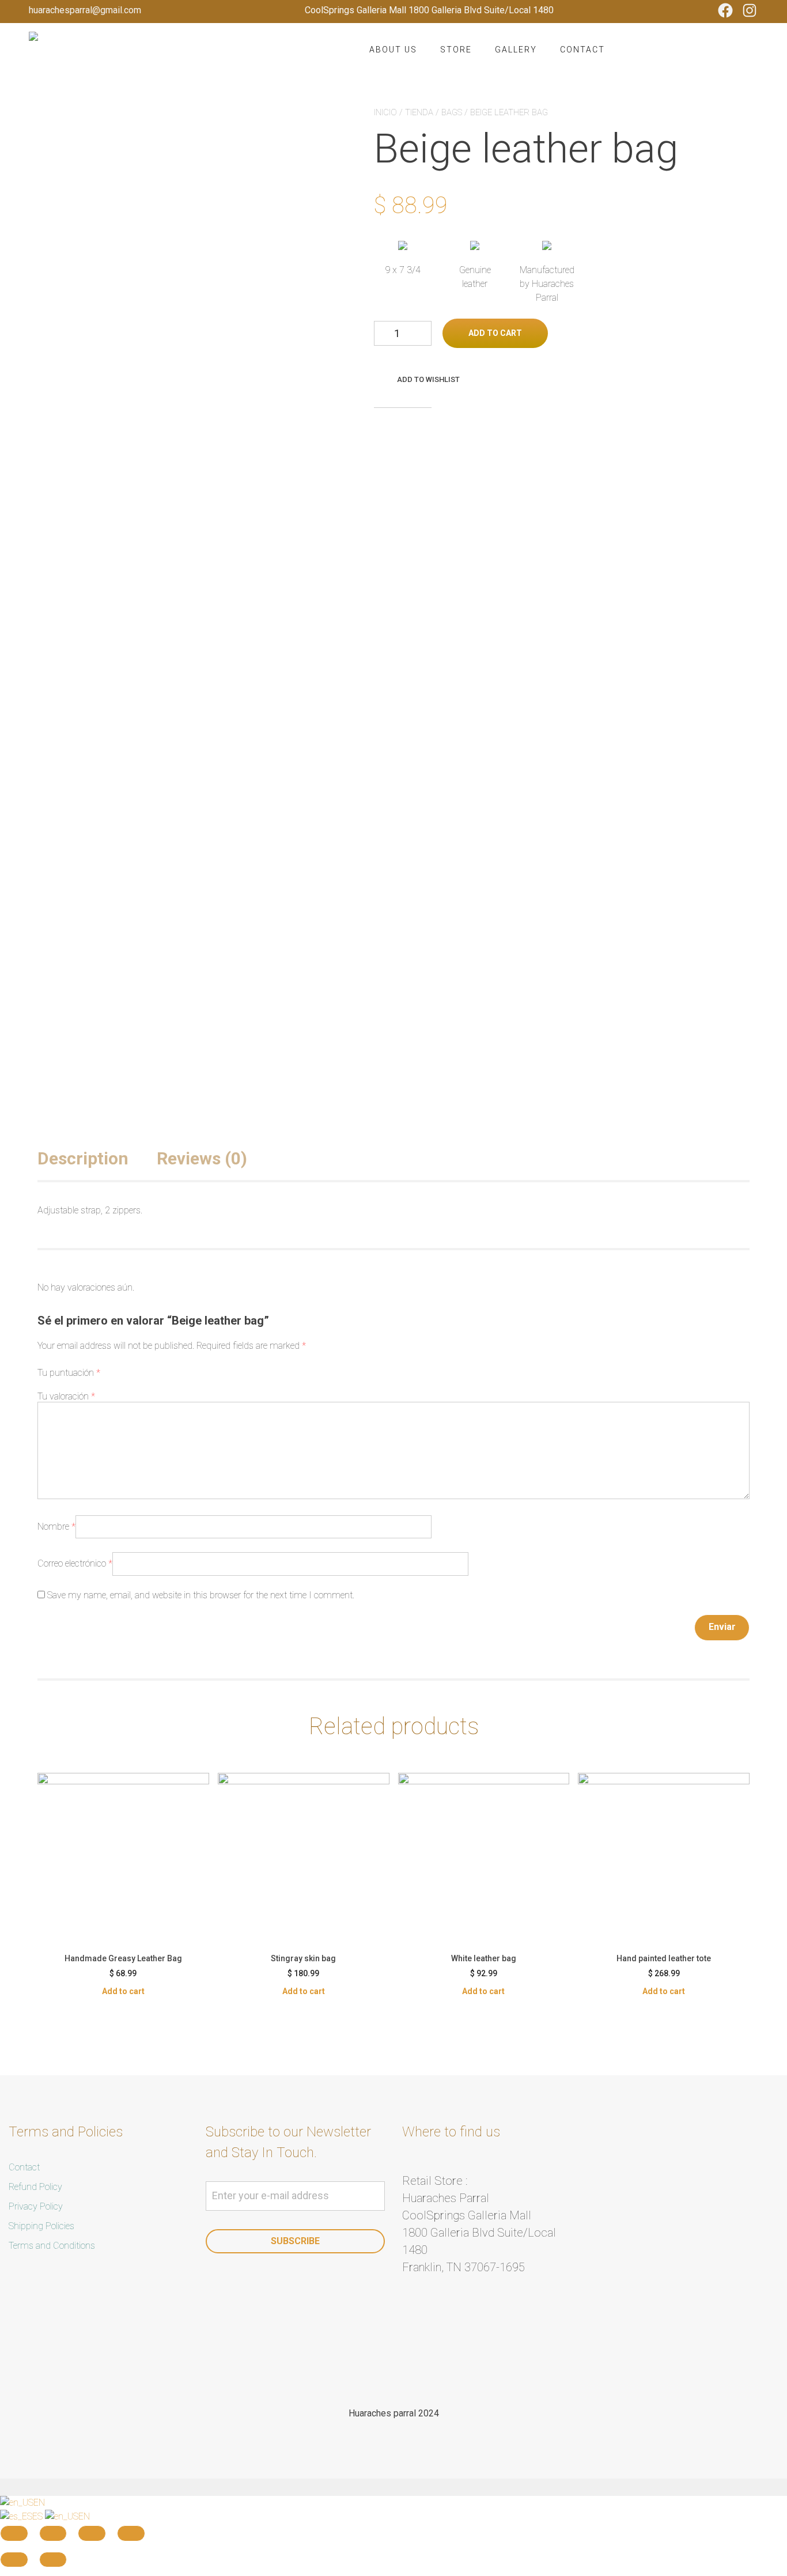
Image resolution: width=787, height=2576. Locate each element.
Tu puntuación (69, 1373)
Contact (582, 50)
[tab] (96, 1158)
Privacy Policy (36, 2206)
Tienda (419, 112)
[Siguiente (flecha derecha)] (53, 2560)
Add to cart (495, 333)
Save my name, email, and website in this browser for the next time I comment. (201, 1595)
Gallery (516, 50)
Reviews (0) (202, 1158)
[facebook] (378, 2364)
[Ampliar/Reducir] (131, 2533)
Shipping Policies (41, 2226)
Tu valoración (66, 1396)
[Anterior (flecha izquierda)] (14, 2560)
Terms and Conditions (52, 2246)
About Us (393, 50)
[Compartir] (53, 2533)
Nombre (56, 1527)
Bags (452, 112)
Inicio (385, 112)
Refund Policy (35, 2187)
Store (456, 50)
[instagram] (409, 2364)
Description (83, 1158)
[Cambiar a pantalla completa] (92, 2533)
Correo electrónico (75, 1563)
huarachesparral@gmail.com (85, 10)
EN (39, 2503)
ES (39, 2516)
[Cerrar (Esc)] (14, 2533)
